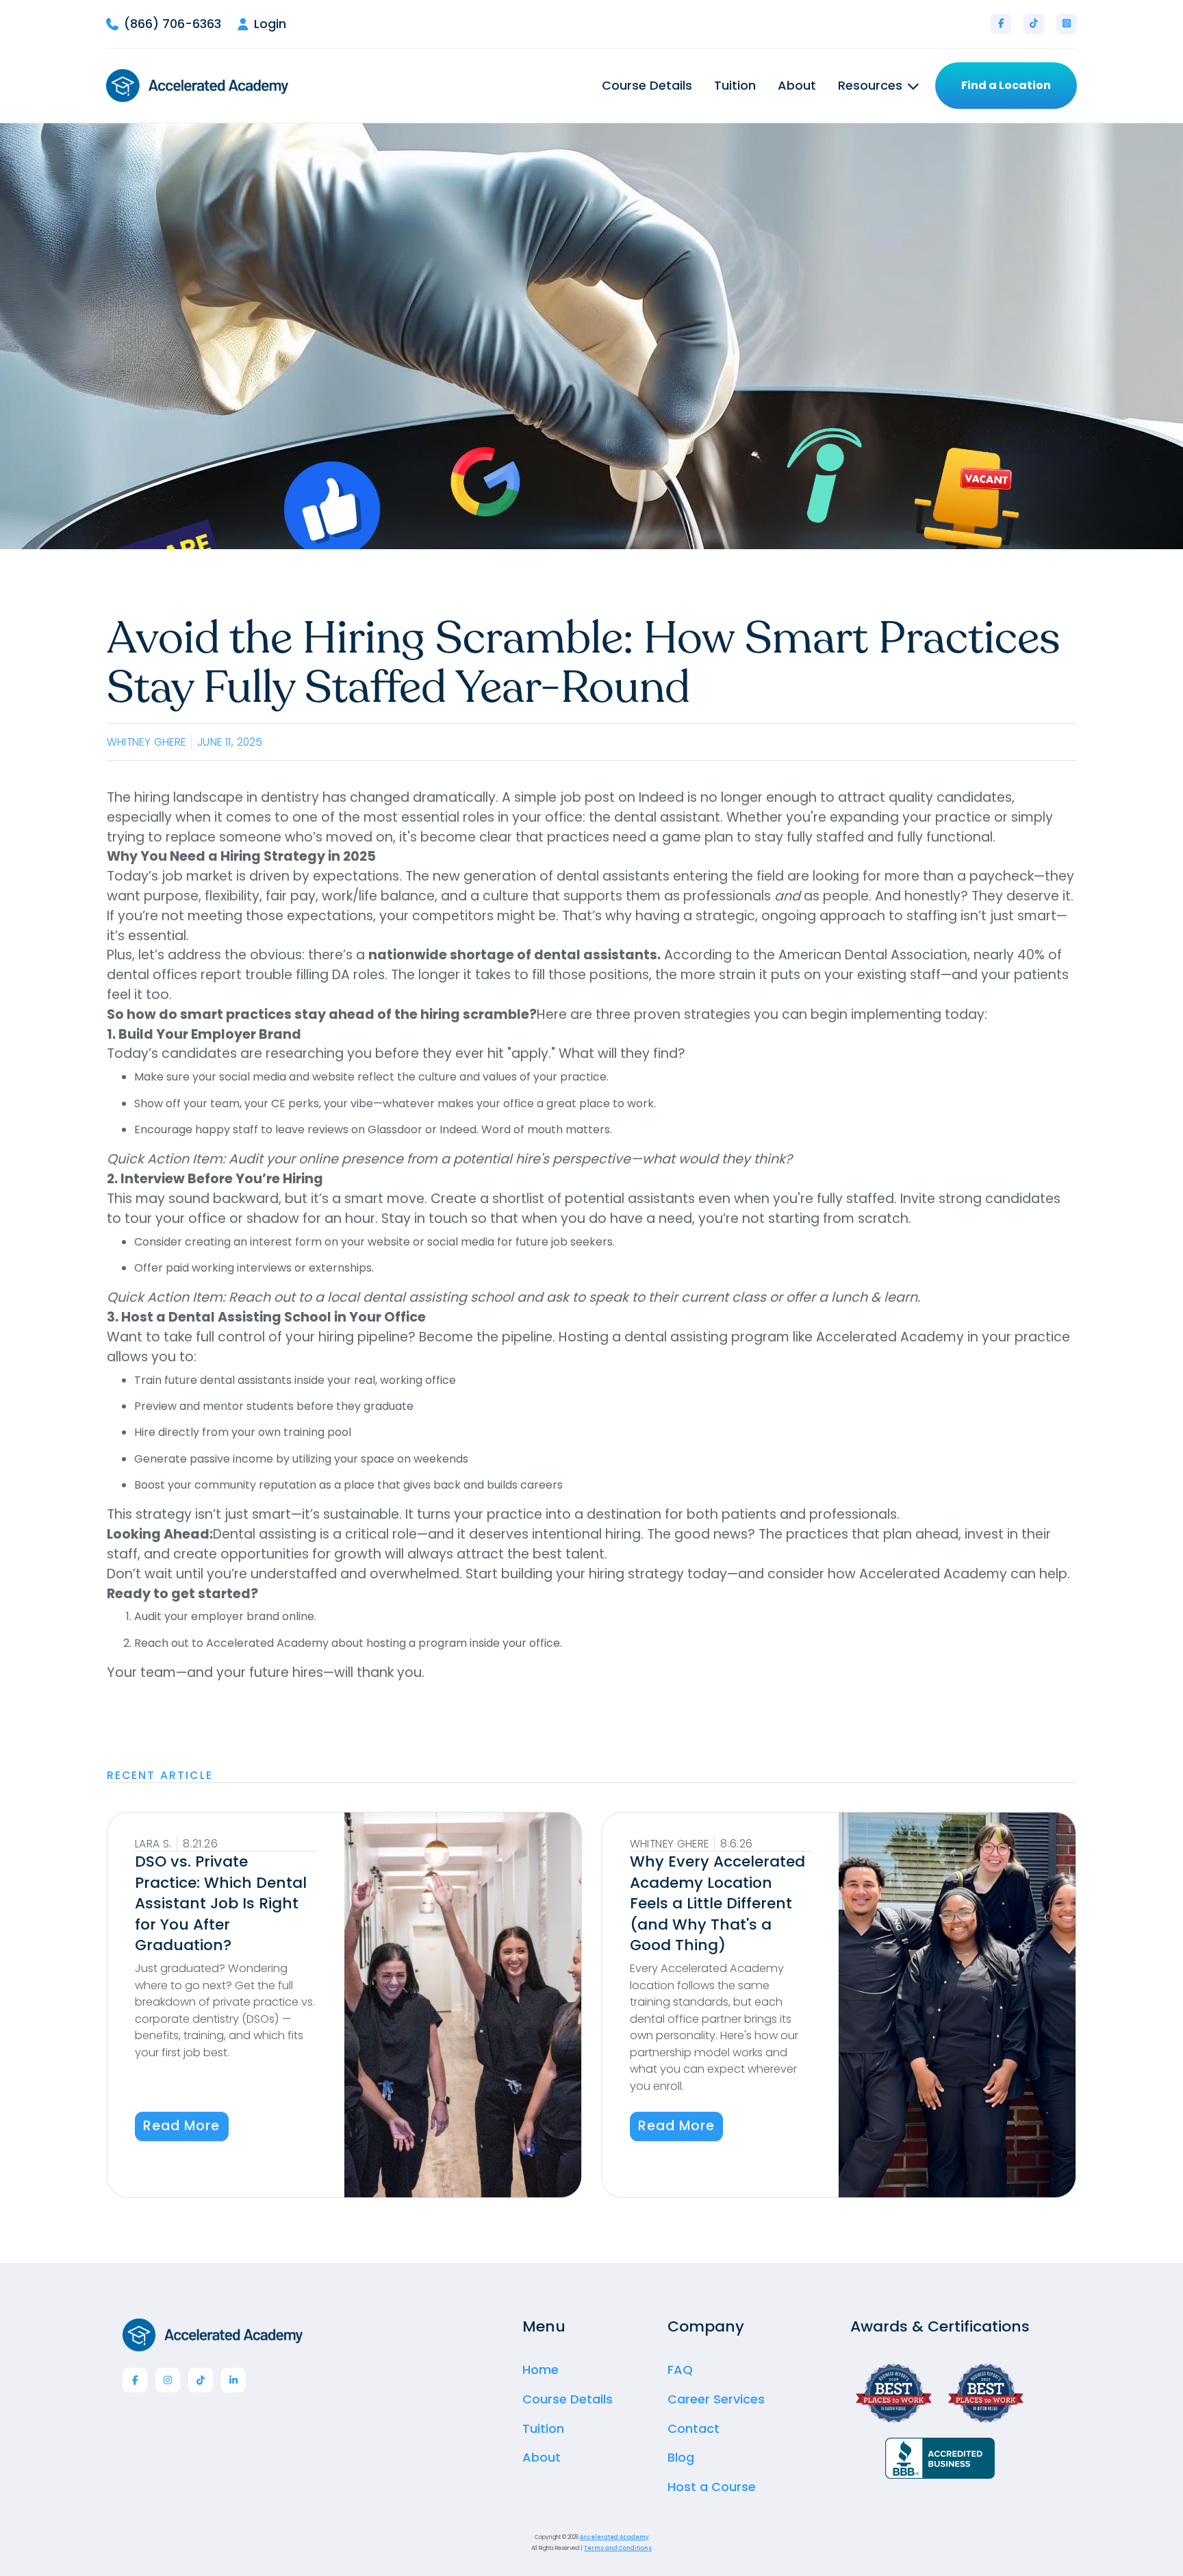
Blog (681, 2457)
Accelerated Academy (614, 2537)
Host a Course (712, 2487)
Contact (694, 2428)
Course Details (647, 86)
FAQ (680, 2370)
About (797, 86)
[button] (878, 86)
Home (540, 2370)
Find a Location (1006, 85)
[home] (197, 86)
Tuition (735, 86)
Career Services (716, 2399)
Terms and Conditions (618, 2548)
